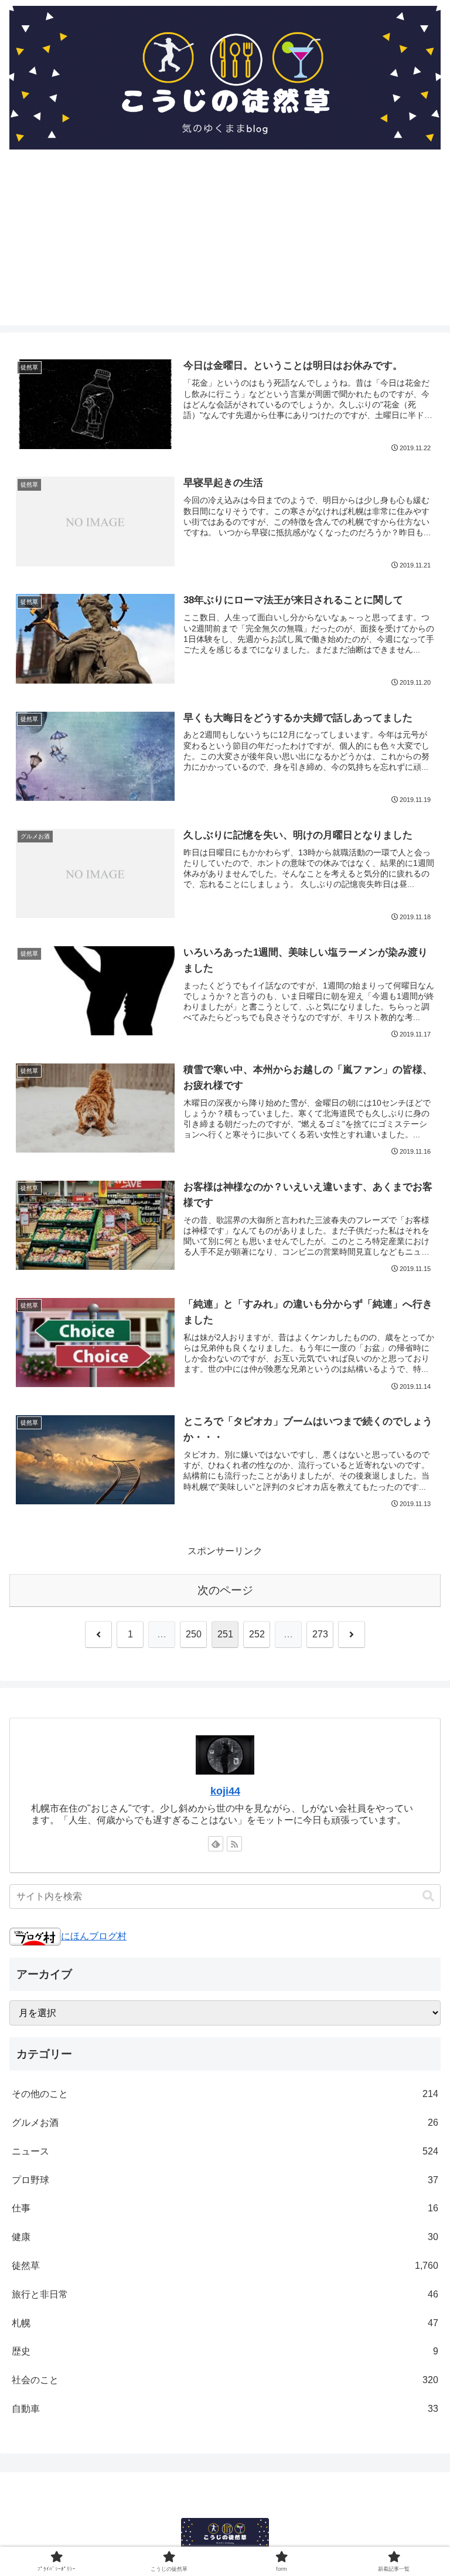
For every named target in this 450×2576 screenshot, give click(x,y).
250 (194, 1634)
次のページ (225, 1590)
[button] (428, 1896)
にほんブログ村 (94, 1936)
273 (320, 1634)
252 (257, 1634)
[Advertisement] (225, 243)
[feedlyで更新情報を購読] (216, 1844)
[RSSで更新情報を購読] (234, 1844)
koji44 (225, 1791)
